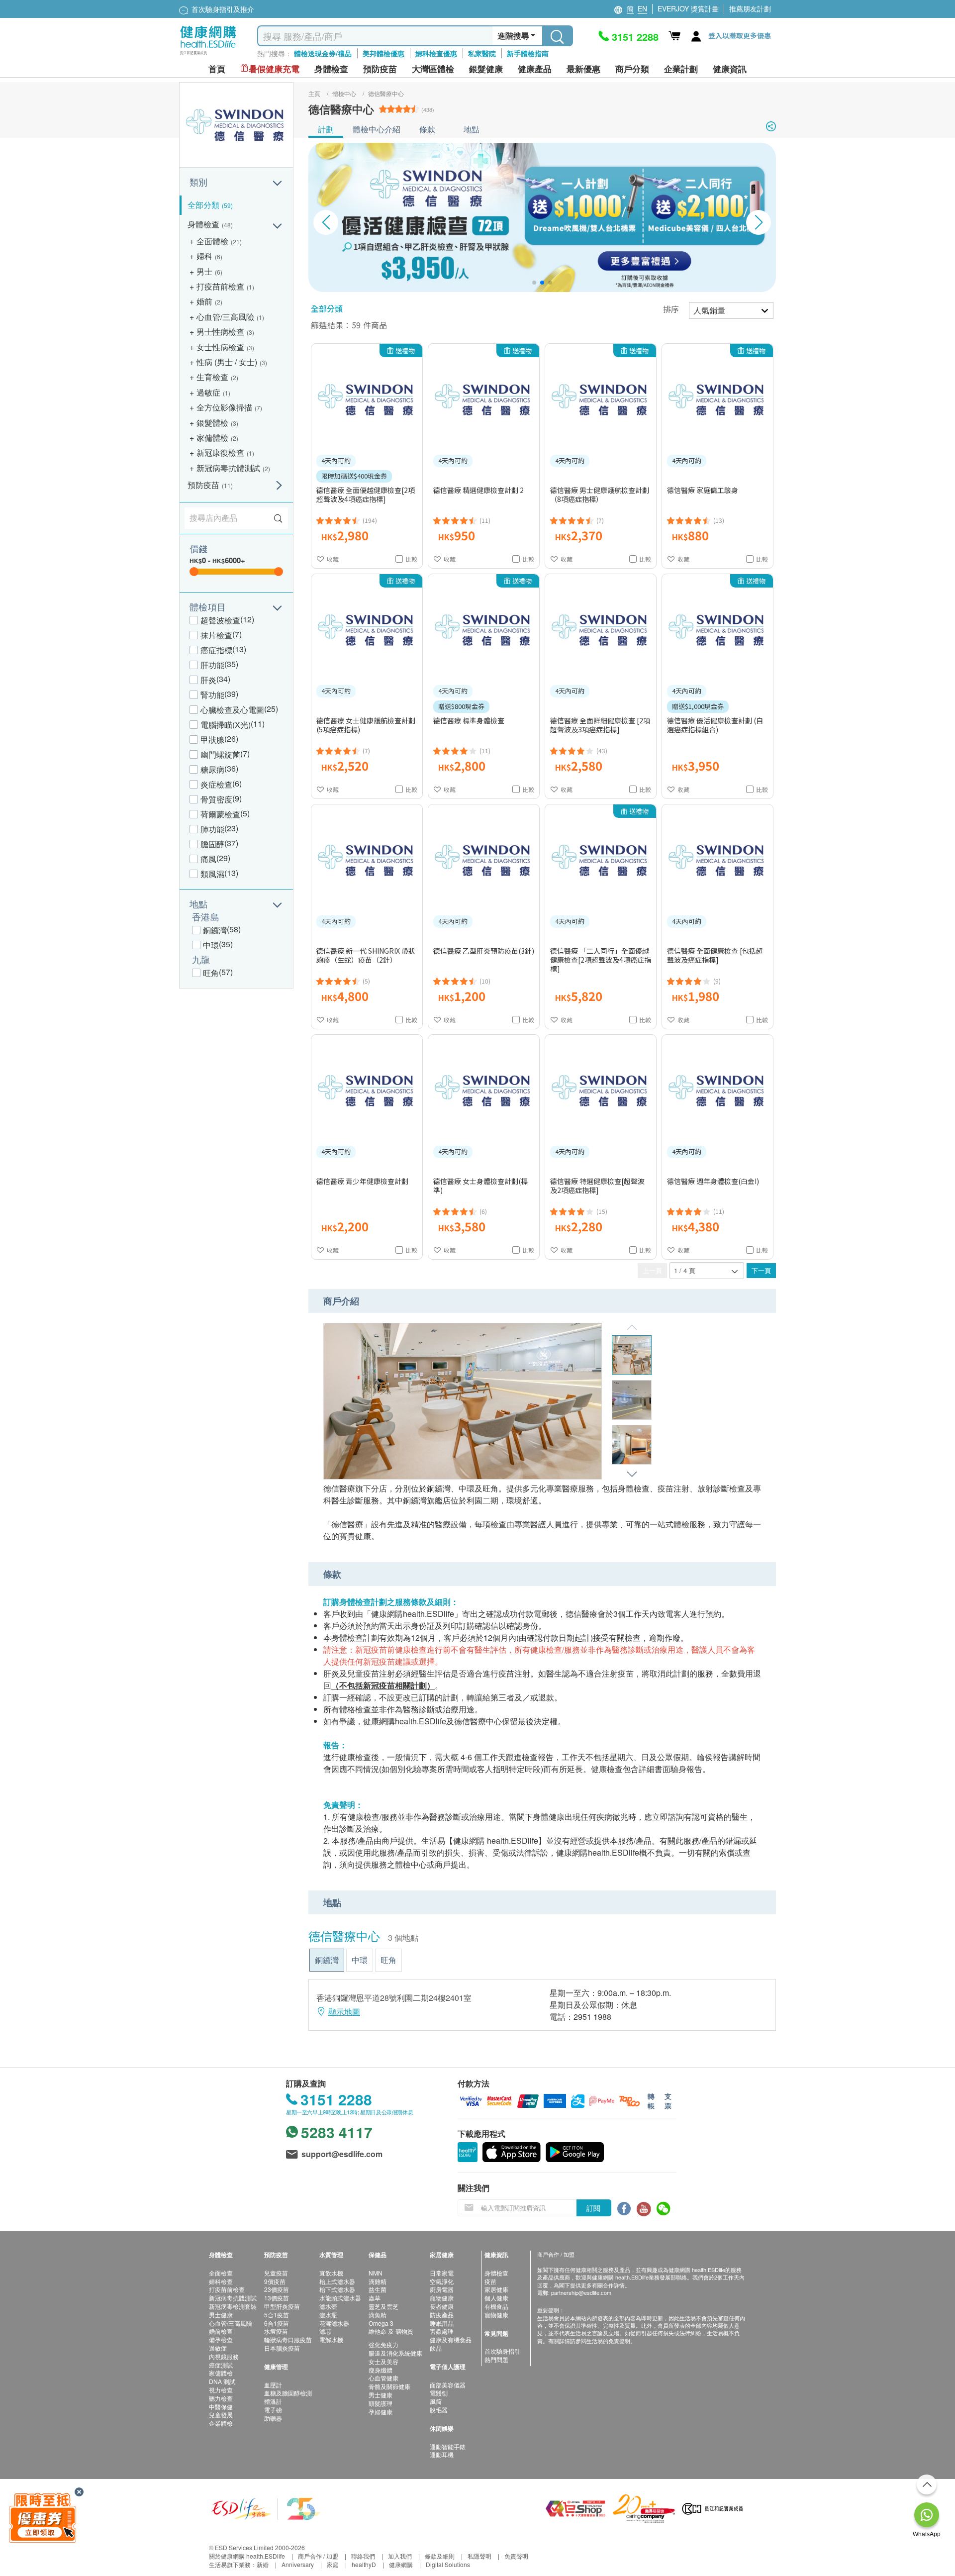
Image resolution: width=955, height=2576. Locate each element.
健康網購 (401, 2564)
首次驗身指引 (502, 2351)
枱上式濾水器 (337, 2281)
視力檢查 (221, 2390)
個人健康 (496, 2298)
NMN (376, 2273)
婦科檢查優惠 (436, 53)
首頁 (217, 69)
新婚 (263, 2564)
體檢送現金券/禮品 (323, 53)
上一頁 (652, 1270)
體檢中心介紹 (377, 129)
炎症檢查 (216, 784)
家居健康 (496, 2289)
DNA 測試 (222, 2381)
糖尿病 (212, 769)
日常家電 (442, 2273)
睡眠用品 (442, 2323)
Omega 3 (381, 2323)
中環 (211, 945)
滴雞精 (378, 2281)
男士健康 (221, 2315)
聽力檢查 (221, 2398)
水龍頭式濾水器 (340, 2298)
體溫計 (273, 2401)
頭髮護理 (381, 2403)
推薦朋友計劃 (750, 8)
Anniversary (298, 2564)
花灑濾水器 (334, 2323)
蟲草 (375, 2298)
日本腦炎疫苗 (282, 2348)
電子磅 (273, 2410)
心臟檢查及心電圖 (232, 710)
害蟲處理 (442, 2331)
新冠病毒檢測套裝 (233, 2306)
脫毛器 (439, 2410)
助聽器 (273, 2418)
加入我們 (400, 2556)
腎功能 (212, 695)
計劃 (326, 129)
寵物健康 (442, 2298)
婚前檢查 (221, 2331)
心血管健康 (383, 2378)
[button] (534, 283)
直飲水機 (331, 2273)
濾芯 (325, 2331)
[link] (266, 2508)
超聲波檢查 (220, 620)
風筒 (436, 2401)
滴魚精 (378, 2315)
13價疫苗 (277, 2298)
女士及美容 (383, 2361)
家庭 (333, 2564)
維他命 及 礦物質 (391, 2331)
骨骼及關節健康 (389, 2386)
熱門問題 (496, 2359)
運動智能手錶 (448, 2446)
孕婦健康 (381, 2412)
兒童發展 (221, 2415)
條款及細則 (440, 2556)
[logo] (208, 55)
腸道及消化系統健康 (395, 2353)
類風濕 (212, 874)
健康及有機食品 (451, 2339)
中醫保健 (221, 2407)
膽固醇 (212, 844)
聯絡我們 (363, 2556)
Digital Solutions (448, 2564)
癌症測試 (221, 2365)
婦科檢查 (221, 2281)
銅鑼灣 (215, 930)
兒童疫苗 (276, 2273)
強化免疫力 (383, 2344)
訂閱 (593, 2208)
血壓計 (273, 2385)
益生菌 (378, 2289)
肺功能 (212, 829)
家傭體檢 (221, 2373)
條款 (427, 129)
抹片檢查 (216, 635)
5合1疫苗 (277, 2315)
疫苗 (490, 2281)
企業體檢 (221, 2423)
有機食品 (496, 2306)
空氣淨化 (442, 2281)
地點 (472, 129)
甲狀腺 (212, 740)
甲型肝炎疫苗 (282, 2306)
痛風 (208, 859)
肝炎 (208, 680)
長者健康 (442, 2306)
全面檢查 (221, 2273)
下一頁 (761, 1270)
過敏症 (218, 2348)
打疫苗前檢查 (227, 2289)
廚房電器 (442, 2289)
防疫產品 (442, 2315)
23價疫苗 (277, 2289)
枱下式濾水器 (337, 2289)
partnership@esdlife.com (581, 2292)
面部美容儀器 (448, 2385)
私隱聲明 (479, 2556)
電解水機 (331, 2339)
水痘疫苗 (276, 2331)
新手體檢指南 (528, 53)
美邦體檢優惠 (383, 53)
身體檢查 (496, 2273)
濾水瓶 (328, 2315)
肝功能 (212, 665)
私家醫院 (482, 53)
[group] (542, 217)
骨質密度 (216, 799)
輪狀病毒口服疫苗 (288, 2339)
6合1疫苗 (277, 2323)
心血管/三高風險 (231, 2323)
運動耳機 (442, 2454)
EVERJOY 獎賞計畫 (688, 8)
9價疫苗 (275, 2281)
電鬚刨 (439, 2393)
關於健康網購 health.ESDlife (247, 2556)
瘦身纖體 (381, 2370)
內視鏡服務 (224, 2356)
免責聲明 (516, 2556)
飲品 (436, 2348)
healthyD (364, 2564)
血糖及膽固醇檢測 (288, 2393)
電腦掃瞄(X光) (226, 725)
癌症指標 (216, 650)
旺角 (211, 973)
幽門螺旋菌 (220, 754)
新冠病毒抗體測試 (233, 2298)
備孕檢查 (221, 2339)
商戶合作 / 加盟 (318, 2556)
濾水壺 (328, 2306)
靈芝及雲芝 (383, 2306)
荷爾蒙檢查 (220, 814)
